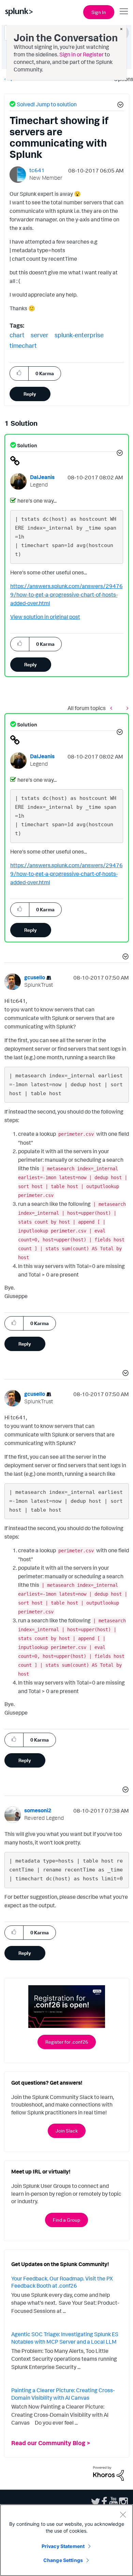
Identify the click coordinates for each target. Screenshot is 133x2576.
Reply (30, 394)
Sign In (99, 12)
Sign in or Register (82, 54)
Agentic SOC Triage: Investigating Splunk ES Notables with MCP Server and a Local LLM (65, 2338)
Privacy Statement (63, 2546)
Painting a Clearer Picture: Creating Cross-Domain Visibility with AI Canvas (63, 2394)
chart (17, 335)
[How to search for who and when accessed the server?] (113, 708)
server (40, 335)
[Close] (123, 2514)
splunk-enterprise (79, 335)
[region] (66, 2540)
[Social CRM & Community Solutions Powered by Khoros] (108, 2473)
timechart (23, 345)
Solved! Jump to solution (47, 104)
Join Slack (67, 2131)
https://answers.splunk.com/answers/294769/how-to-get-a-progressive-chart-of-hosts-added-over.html (66, 595)
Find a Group (66, 2220)
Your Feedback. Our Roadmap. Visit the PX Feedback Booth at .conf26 (62, 2282)
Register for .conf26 (67, 2042)
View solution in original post (45, 617)
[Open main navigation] (124, 11)
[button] (119, 106)
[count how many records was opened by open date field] (126, 708)
